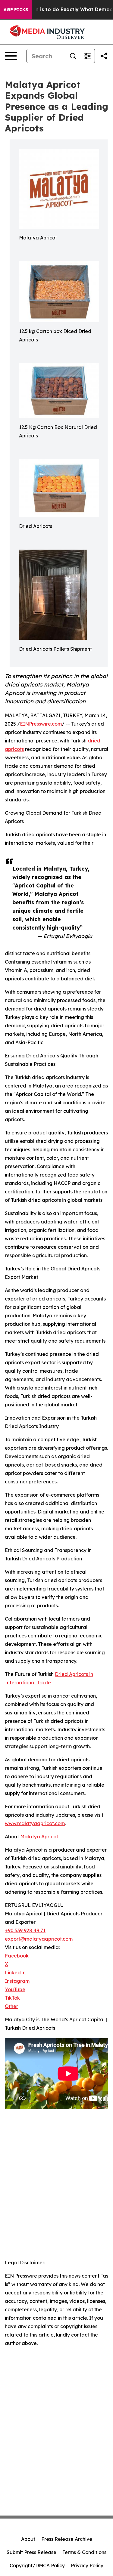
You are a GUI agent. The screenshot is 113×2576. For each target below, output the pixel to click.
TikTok (12, 1998)
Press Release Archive (67, 2539)
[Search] (73, 56)
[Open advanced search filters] (87, 56)
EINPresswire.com (41, 724)
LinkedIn (15, 1973)
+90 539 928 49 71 (25, 1930)
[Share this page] (104, 56)
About (28, 2539)
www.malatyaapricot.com (35, 1823)
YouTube (15, 1989)
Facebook (17, 1956)
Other (11, 2006)
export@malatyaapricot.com (39, 1939)
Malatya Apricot (39, 1837)
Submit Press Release (31, 2552)
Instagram (17, 1981)
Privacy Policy (87, 2565)
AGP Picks (16, 10)
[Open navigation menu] (11, 56)
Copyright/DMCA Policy (37, 2565)
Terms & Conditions (84, 2552)
